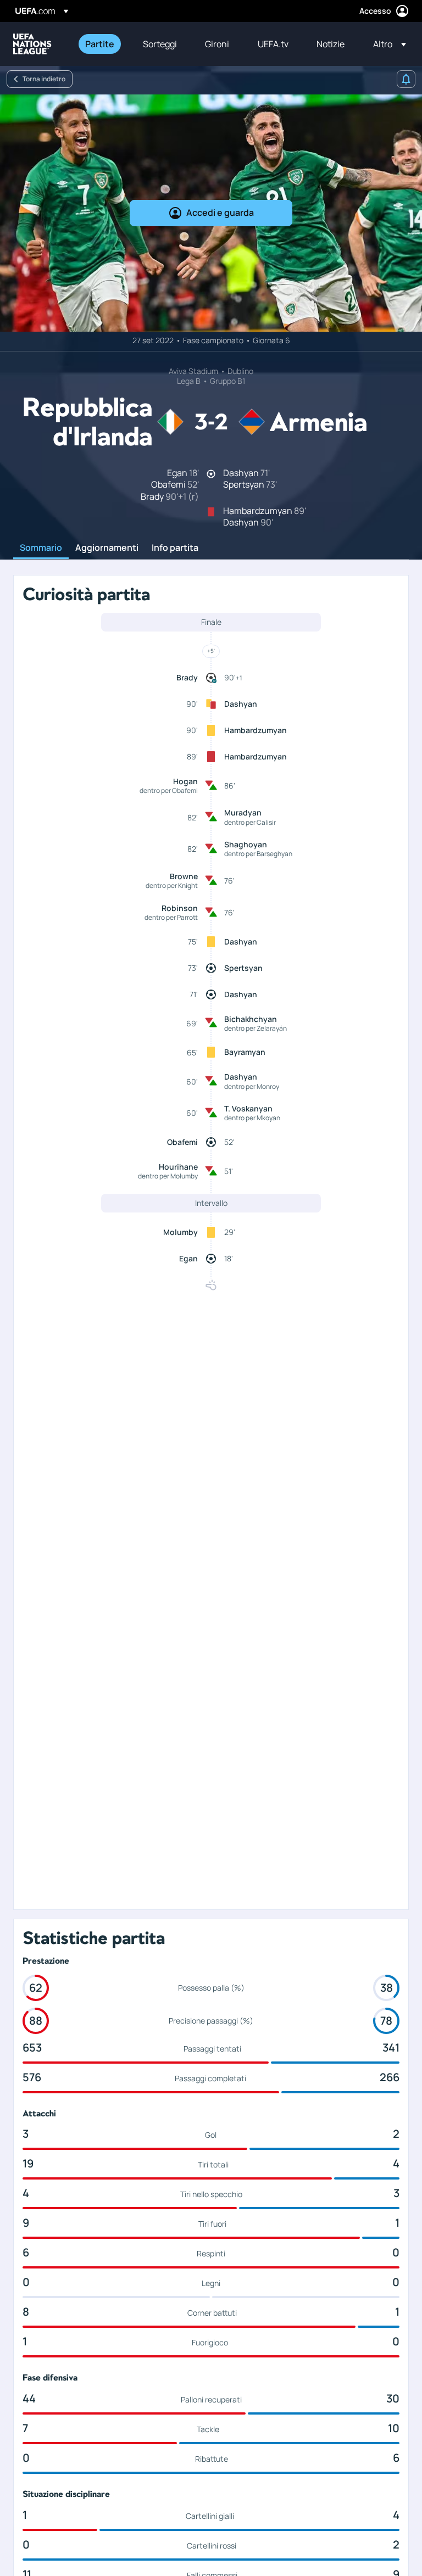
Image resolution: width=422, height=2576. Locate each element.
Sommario (41, 548)
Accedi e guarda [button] (220, 213)
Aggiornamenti (107, 548)
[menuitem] (100, 44)
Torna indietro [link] (44, 79)
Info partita (175, 548)
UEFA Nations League (32, 44)
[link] (100, 44)
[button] (386, 44)
